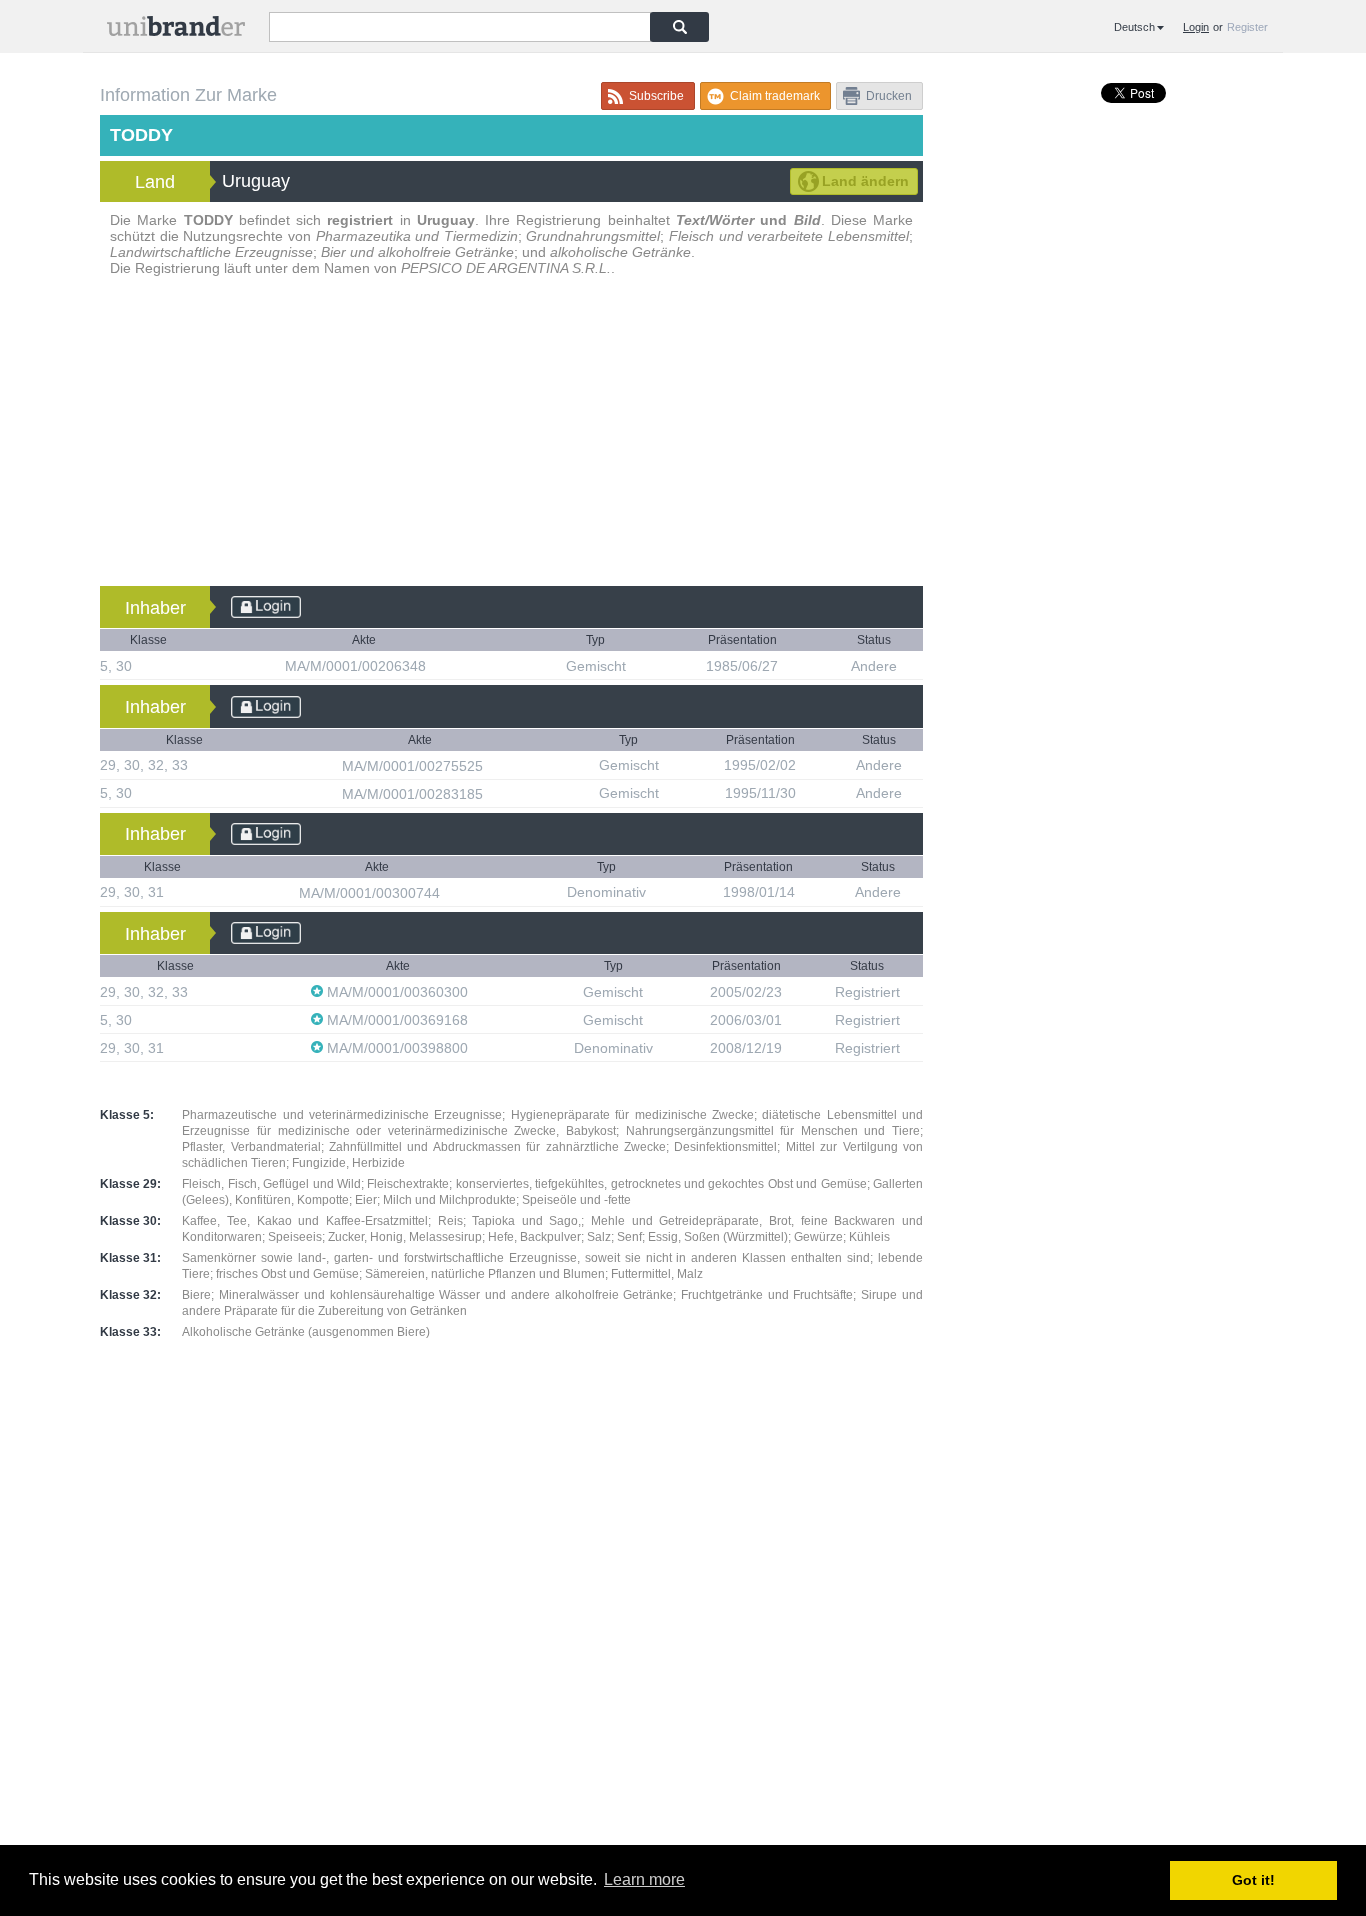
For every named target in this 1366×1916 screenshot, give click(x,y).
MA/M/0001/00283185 (414, 794)
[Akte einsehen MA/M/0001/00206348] (436, 665)
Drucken (889, 96)
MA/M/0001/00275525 (414, 766)
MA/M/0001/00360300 (397, 992)
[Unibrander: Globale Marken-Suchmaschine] (176, 30)
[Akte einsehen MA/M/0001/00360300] (478, 991)
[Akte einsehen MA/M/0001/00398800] (478, 1047)
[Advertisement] (511, 436)
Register (1247, 27)
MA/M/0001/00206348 (357, 666)
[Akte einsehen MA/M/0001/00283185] (493, 793)
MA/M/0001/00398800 (397, 1048)
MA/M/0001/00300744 (371, 893)
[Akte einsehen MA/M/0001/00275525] (493, 765)
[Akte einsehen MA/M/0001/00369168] (478, 1019)
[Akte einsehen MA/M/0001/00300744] (450, 892)
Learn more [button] (644, 1879)
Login (1196, 27)
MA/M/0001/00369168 (397, 1020)
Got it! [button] (1253, 1880)
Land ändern (865, 181)
